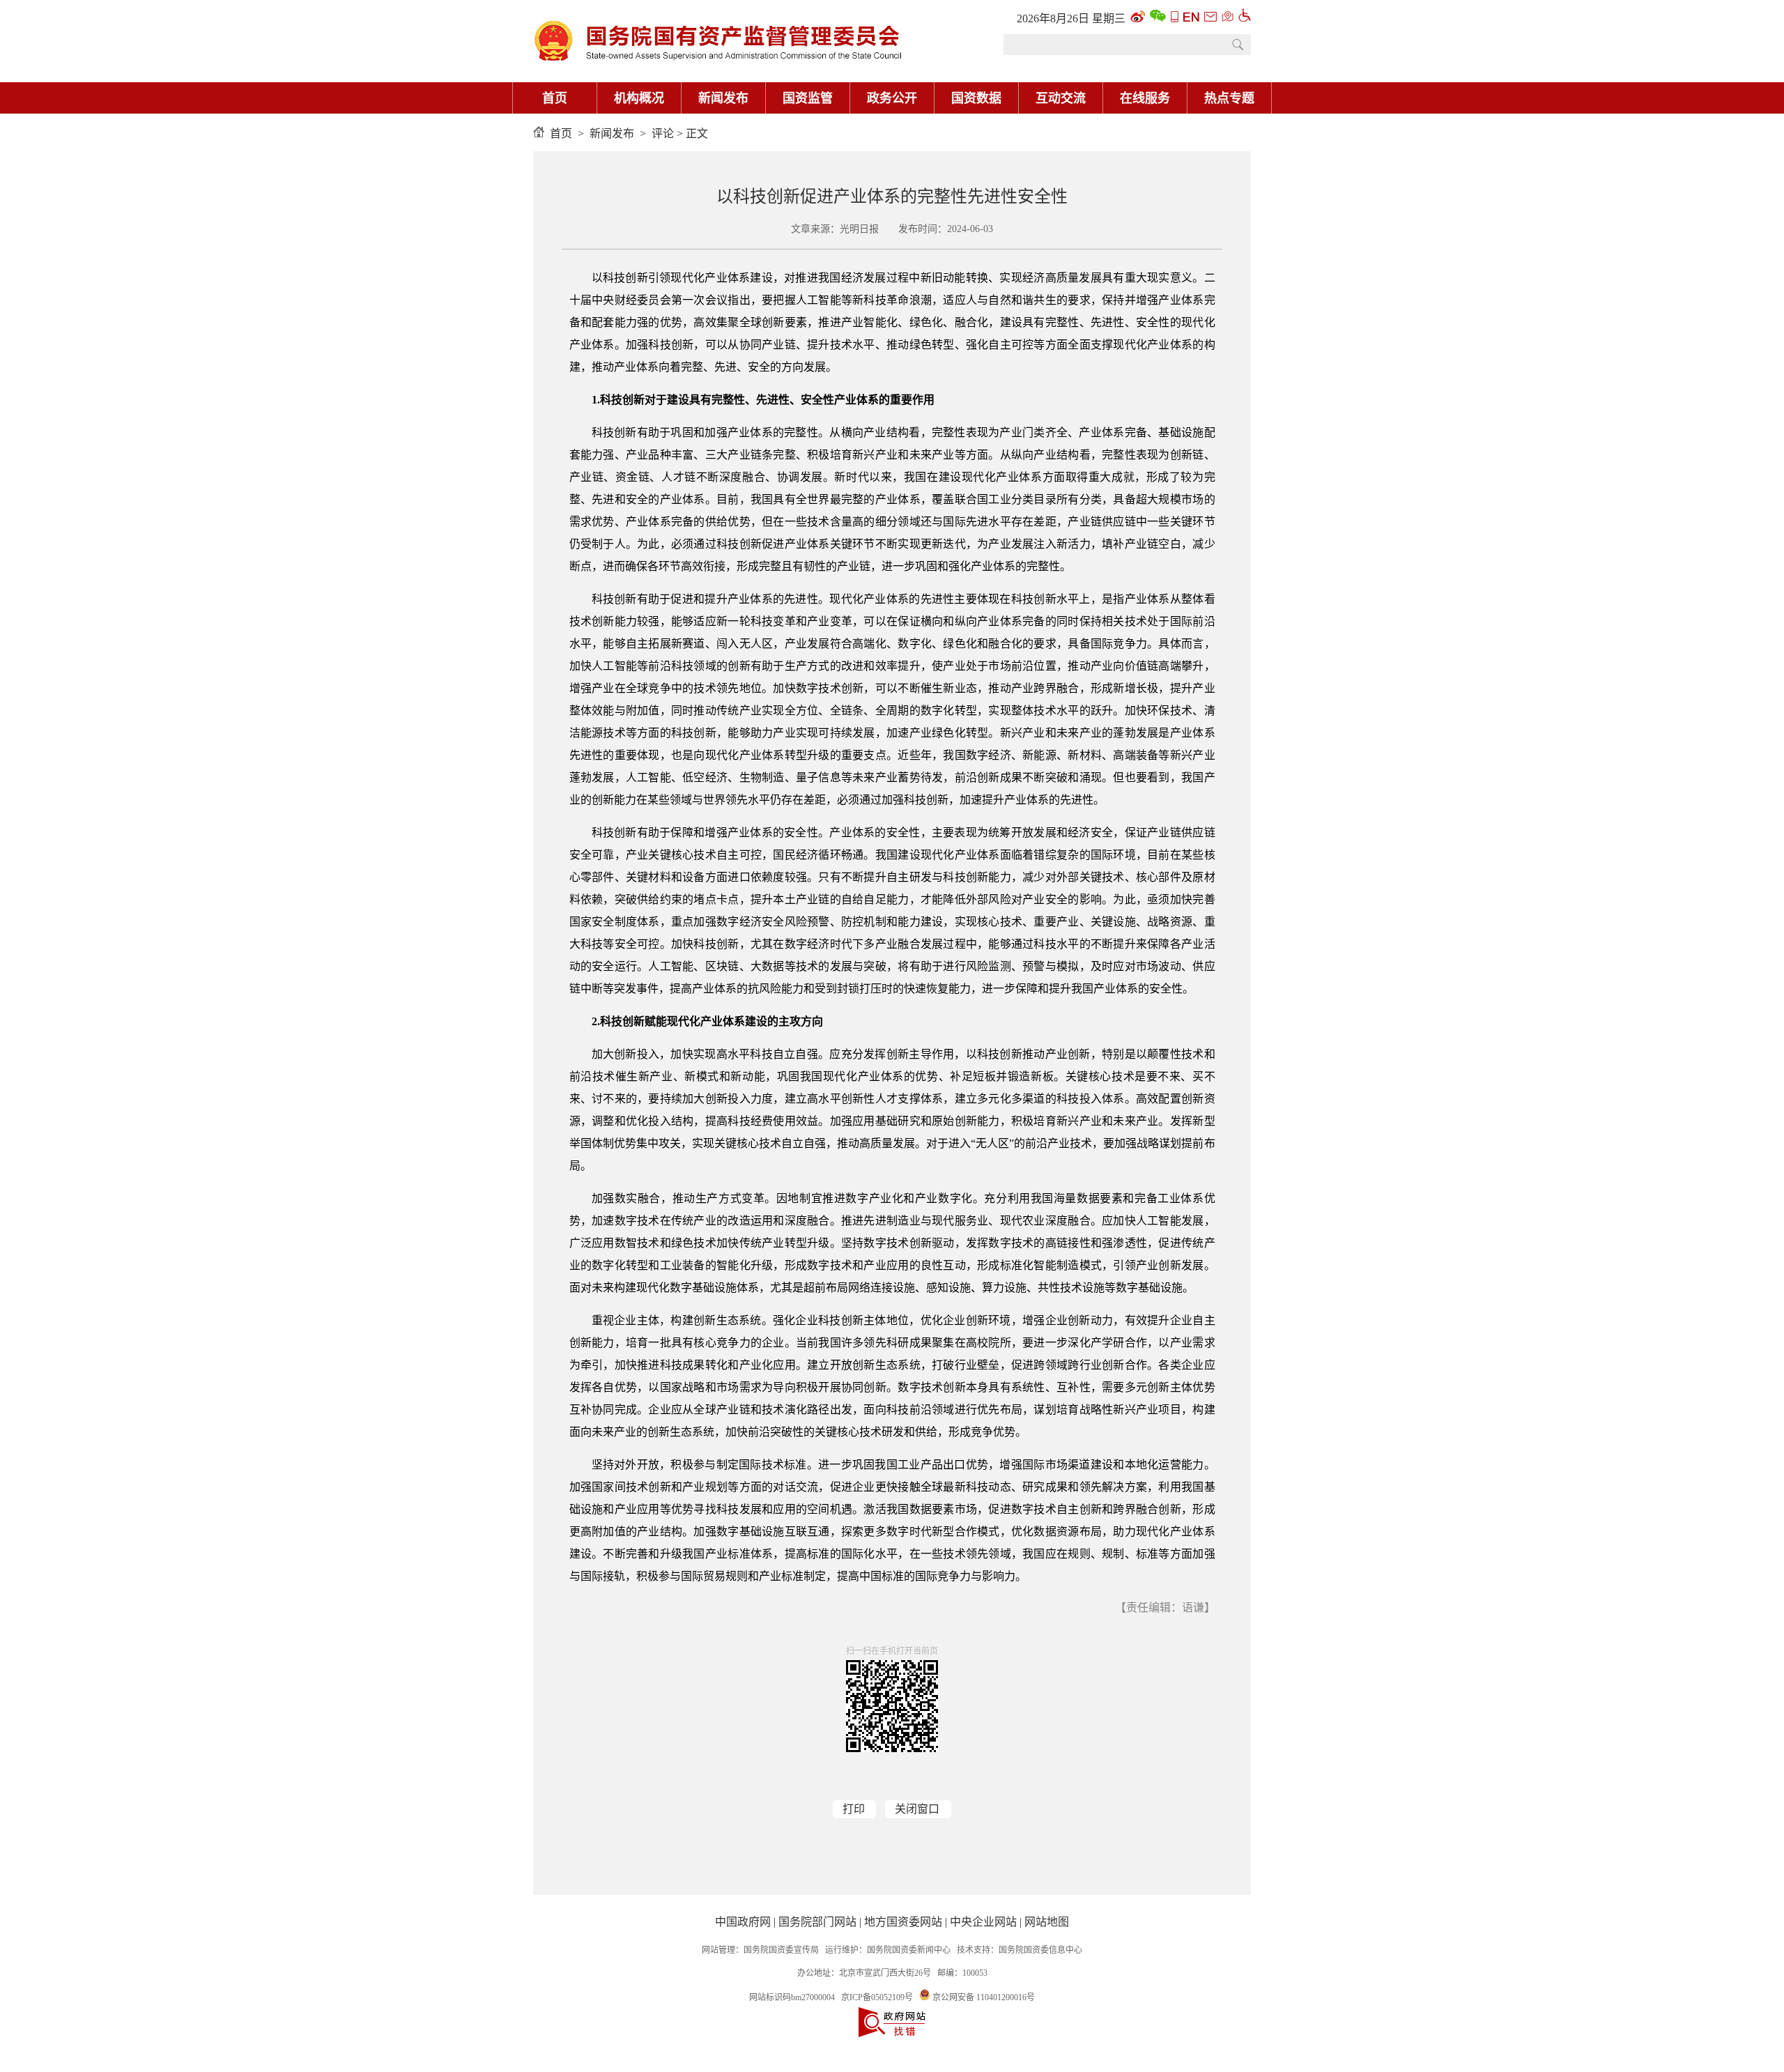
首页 (555, 98)
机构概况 (639, 98)
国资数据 (976, 98)
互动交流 (1061, 98)
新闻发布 (723, 98)
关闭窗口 (917, 1809)
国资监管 (808, 98)
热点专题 (1229, 98)
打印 (854, 1809)
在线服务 (1145, 98)
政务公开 (892, 98)
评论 (663, 133)
